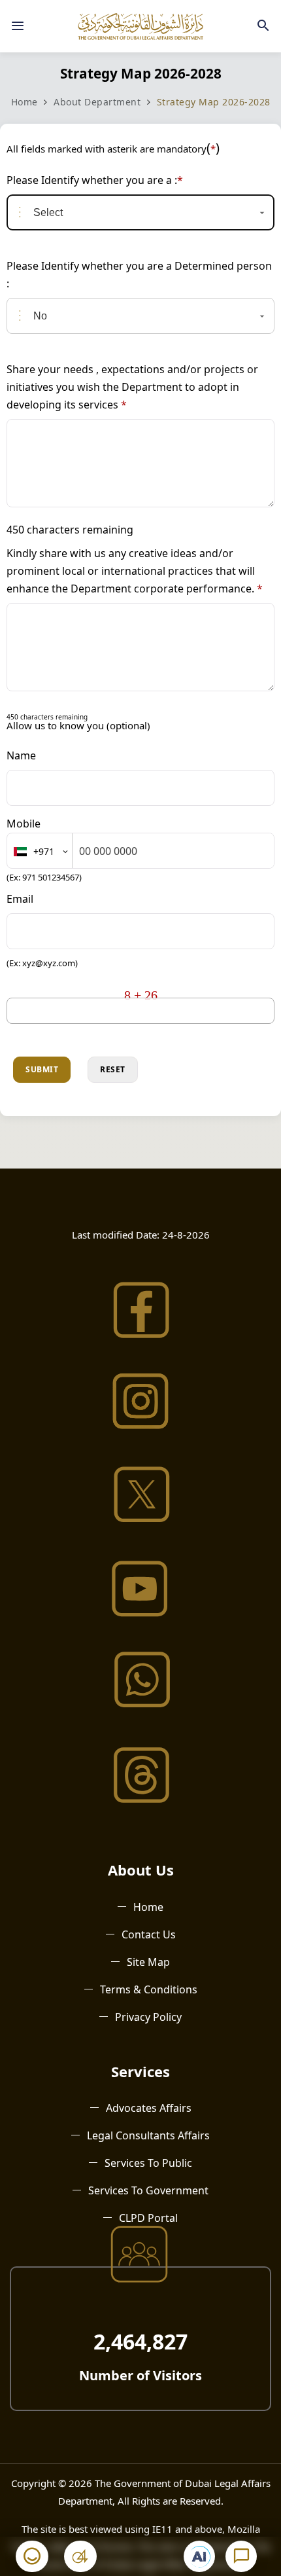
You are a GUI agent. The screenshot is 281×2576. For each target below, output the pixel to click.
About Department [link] (97, 102)
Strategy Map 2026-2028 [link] (214, 102)
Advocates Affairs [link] (149, 2108)
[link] (18, 26)
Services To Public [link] (148, 2163)
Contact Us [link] (149, 1934)
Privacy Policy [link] (148, 2017)
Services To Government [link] (148, 2190)
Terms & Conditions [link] (149, 1989)
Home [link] (25, 102)
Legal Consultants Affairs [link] (148, 2135)
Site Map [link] (148, 1962)
